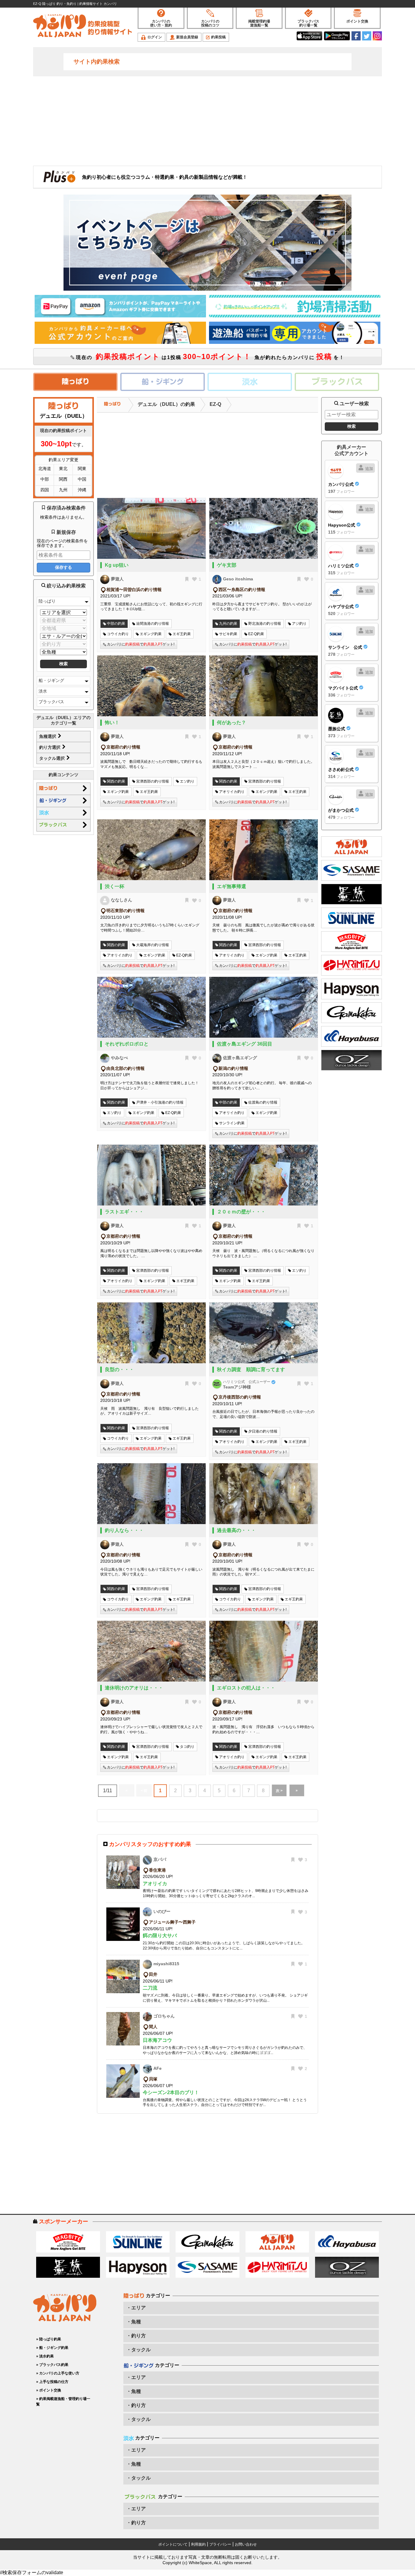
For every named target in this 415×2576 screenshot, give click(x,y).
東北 (63, 469)
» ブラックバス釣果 (52, 2365)
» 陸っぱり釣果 (49, 2339)
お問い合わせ (246, 2544)
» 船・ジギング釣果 (52, 2348)
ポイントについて (173, 2544)
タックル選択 (53, 758)
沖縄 (82, 490)
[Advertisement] (207, 120)
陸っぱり (47, 601)
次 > (279, 1791)
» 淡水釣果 (45, 2356)
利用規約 (198, 2544)
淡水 (43, 691)
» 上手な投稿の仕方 (52, 2382)
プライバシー (220, 2544)
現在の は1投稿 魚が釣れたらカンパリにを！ (209, 356)
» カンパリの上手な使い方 (58, 2373)
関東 (82, 469)
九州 (63, 490)
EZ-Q (215, 404)
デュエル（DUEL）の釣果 (166, 404)
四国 (45, 490)
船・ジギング (51, 680)
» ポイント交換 (49, 2390)
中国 (82, 479)
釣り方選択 (50, 747)
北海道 (45, 469)
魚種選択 (48, 736)
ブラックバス (51, 702)
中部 (45, 479)
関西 (63, 479)
